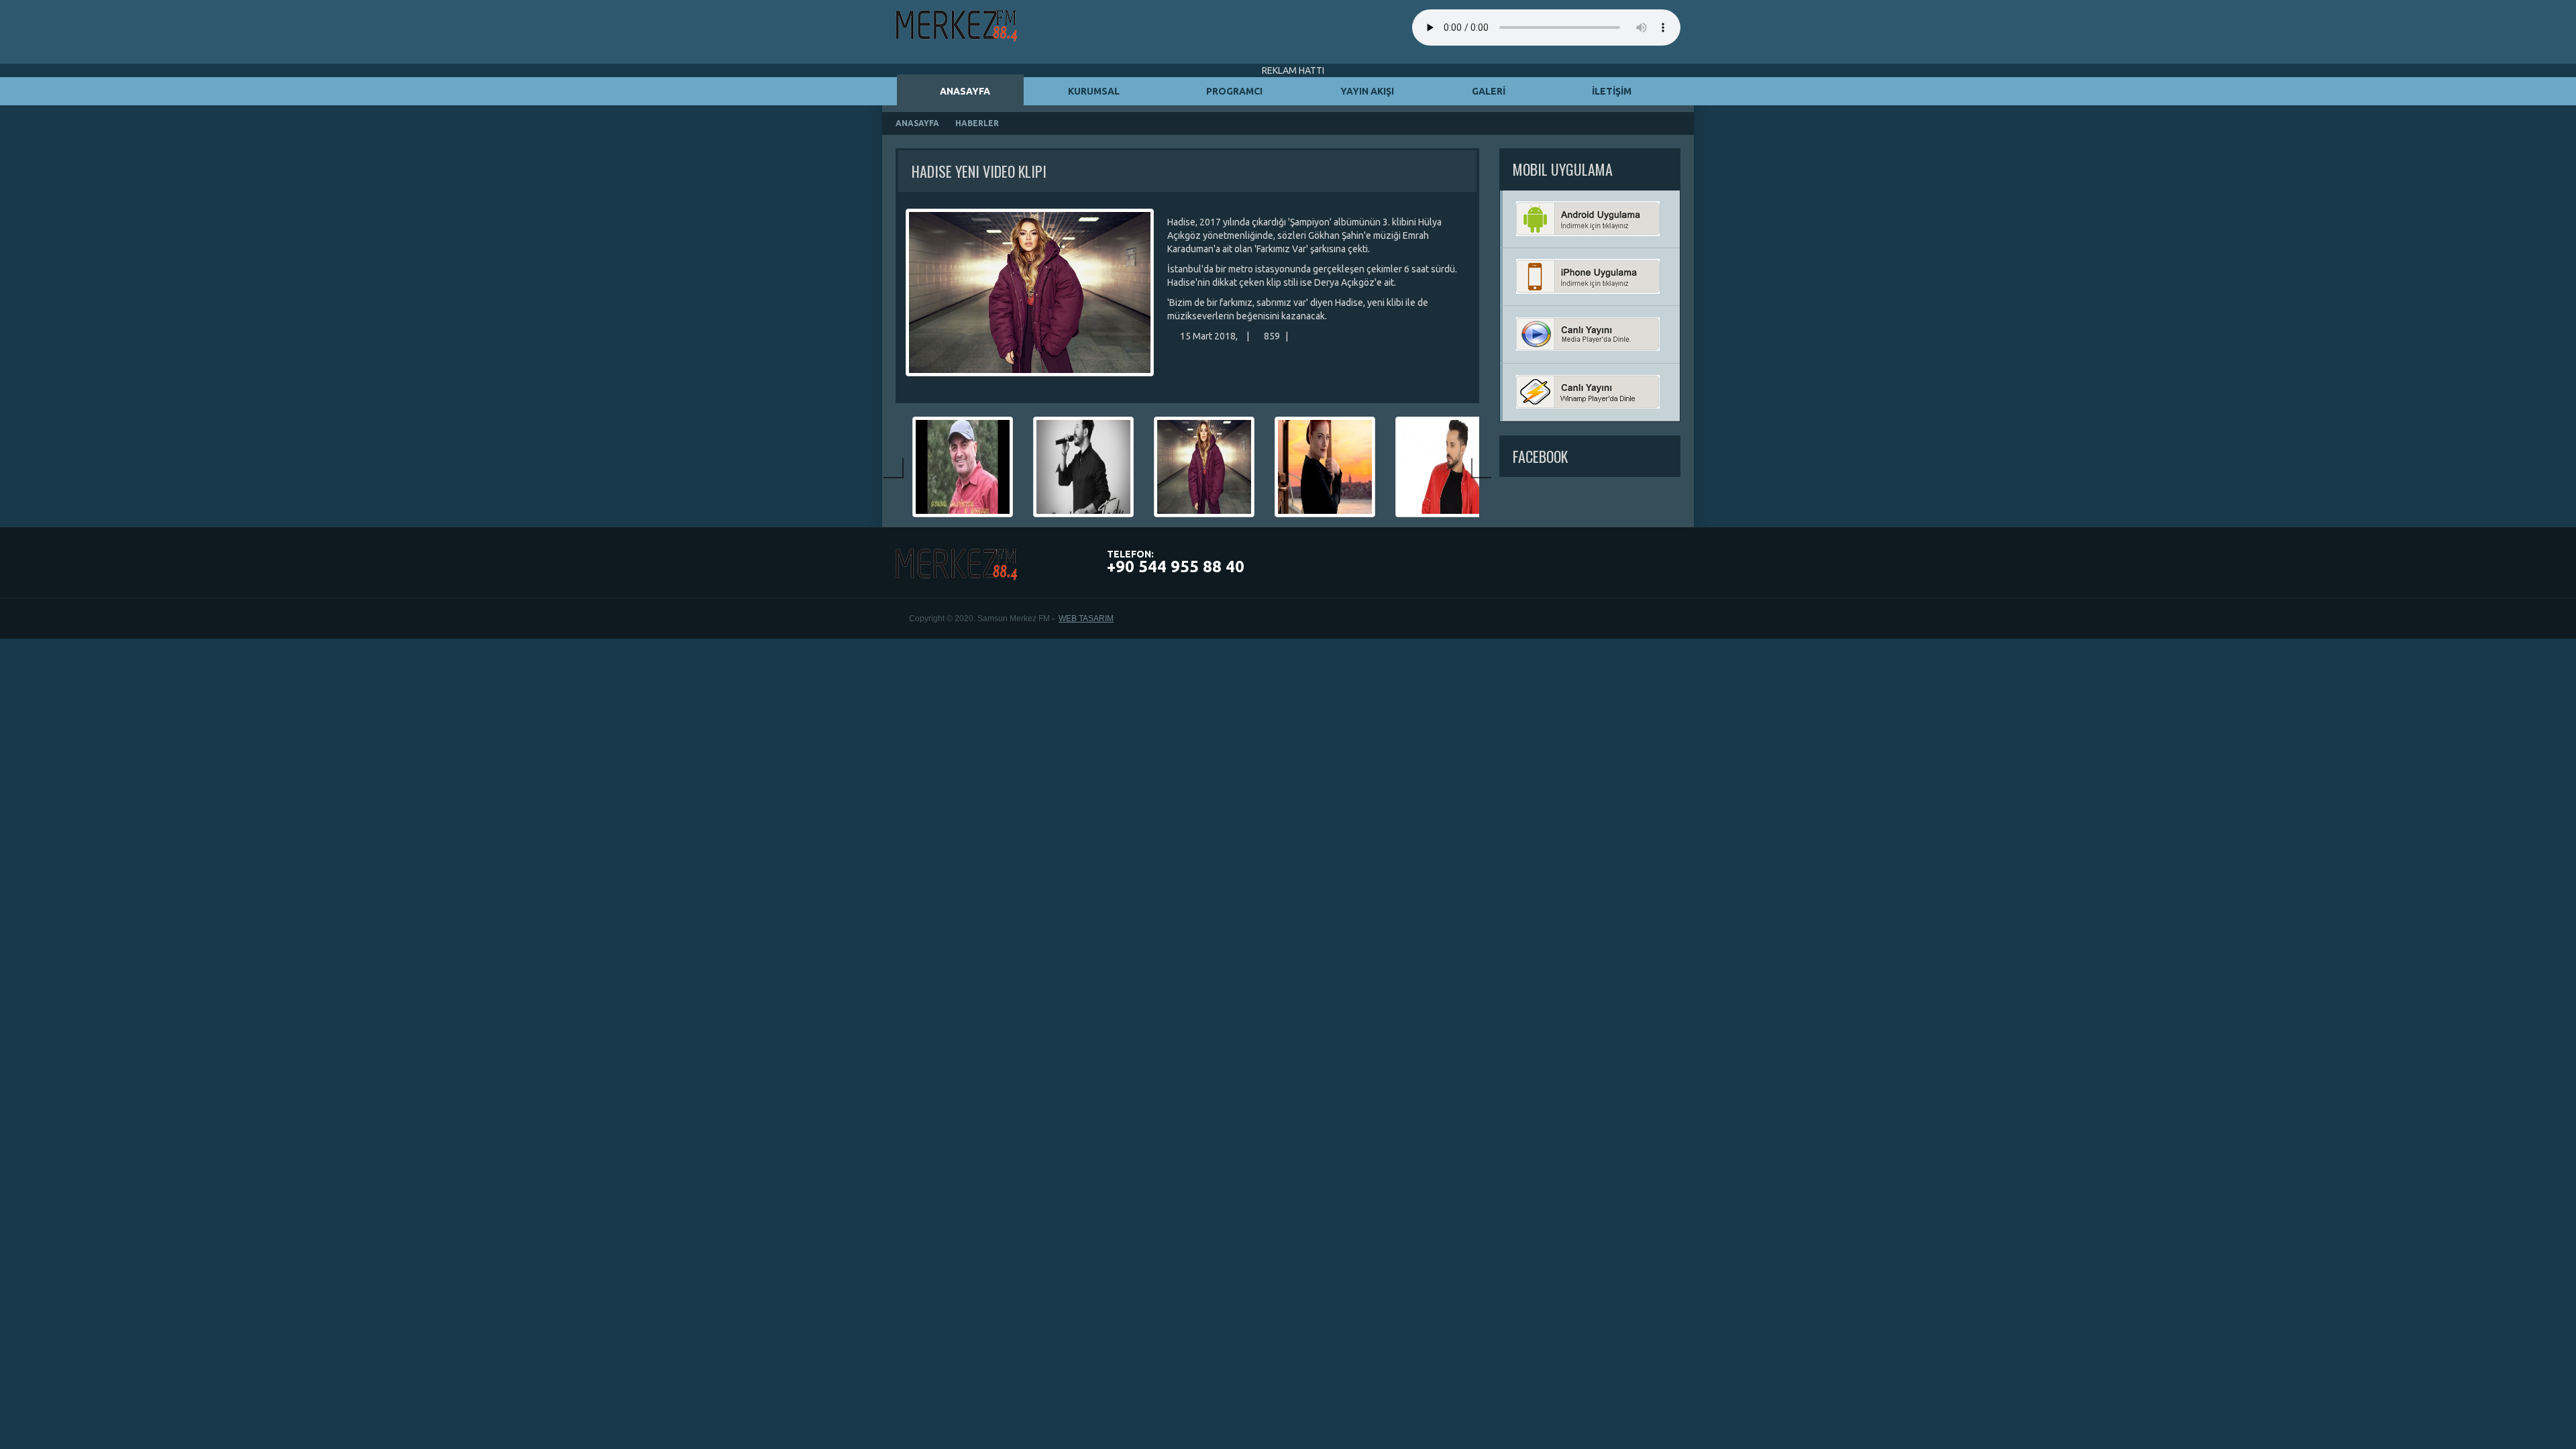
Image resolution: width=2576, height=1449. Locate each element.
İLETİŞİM (1611, 91)
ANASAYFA (964, 91)
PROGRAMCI (1233, 91)
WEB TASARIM (1086, 619)
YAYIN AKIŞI (1366, 91)
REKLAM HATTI (1292, 70)
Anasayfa (917, 123)
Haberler (977, 123)
